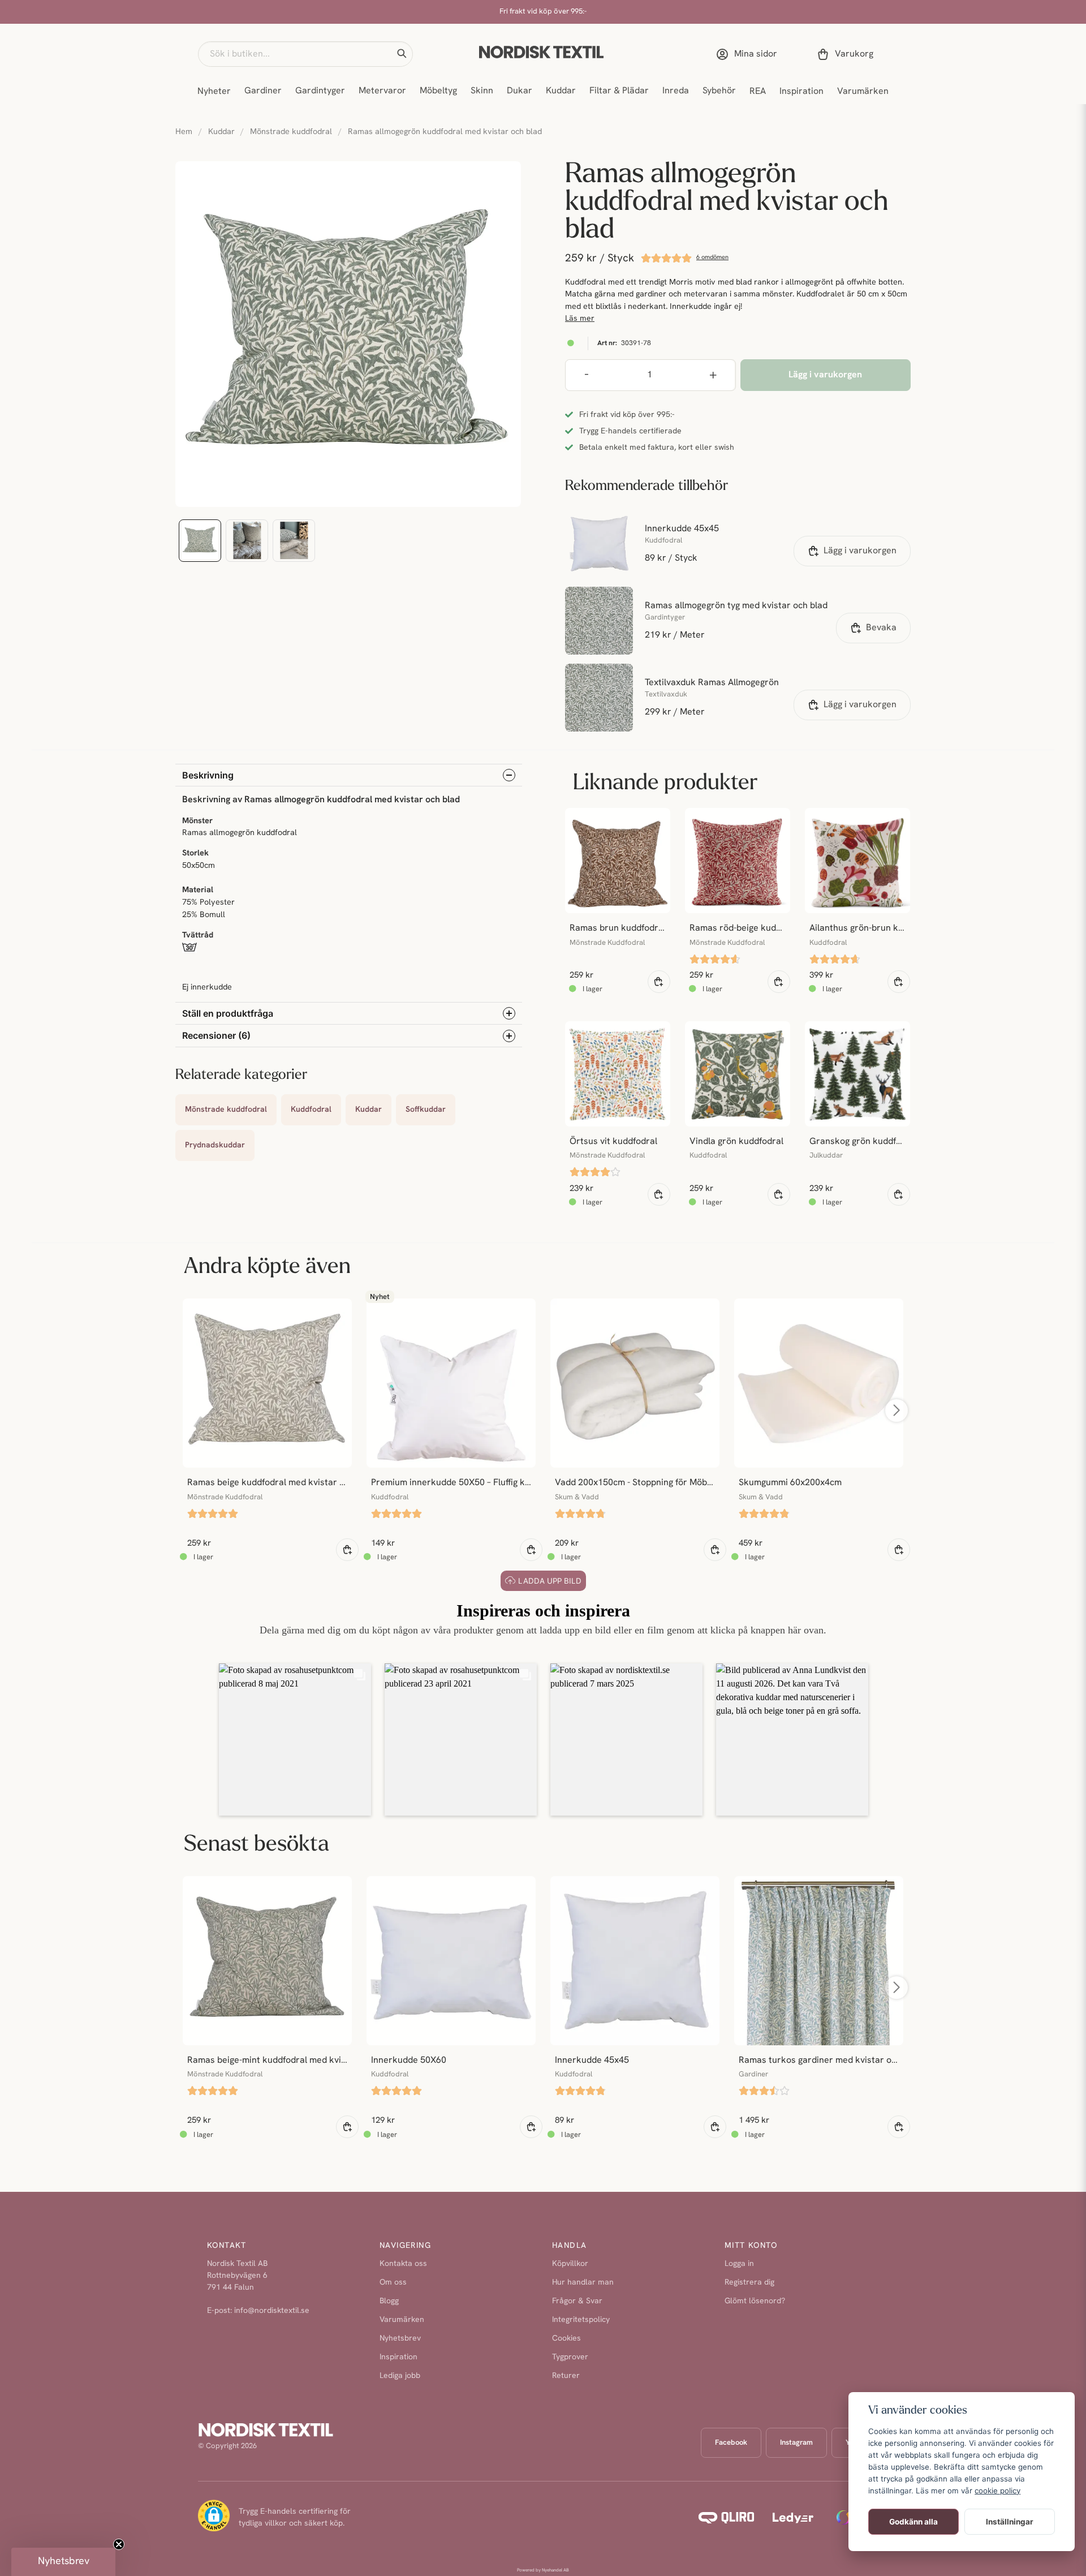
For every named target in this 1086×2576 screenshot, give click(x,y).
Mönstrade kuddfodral (291, 132)
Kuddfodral (311, 1110)
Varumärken (863, 92)
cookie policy (997, 2491)
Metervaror (382, 91)
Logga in (739, 2264)
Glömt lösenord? (755, 2301)
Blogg (389, 2301)
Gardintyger (320, 91)
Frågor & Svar (577, 2301)
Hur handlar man (583, 2283)
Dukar (520, 91)
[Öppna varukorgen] (847, 54)
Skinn (482, 91)
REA (758, 92)
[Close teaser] (119, 2544)
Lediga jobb (400, 2376)
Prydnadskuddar (215, 1145)
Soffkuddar (426, 1110)
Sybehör (719, 91)
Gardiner (263, 91)
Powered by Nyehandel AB (543, 2570)
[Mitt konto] (749, 54)
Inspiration (801, 92)
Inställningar (1010, 2522)
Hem (184, 132)
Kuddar (561, 91)
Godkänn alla (913, 2522)
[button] (402, 54)
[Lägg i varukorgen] (659, 982)
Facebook (731, 2443)
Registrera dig (749, 2283)
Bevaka (881, 628)
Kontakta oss (403, 2264)
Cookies (566, 2339)
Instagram (796, 2443)
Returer (566, 2376)
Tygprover (570, 2357)
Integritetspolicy (581, 2320)
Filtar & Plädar (619, 91)
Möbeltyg (438, 91)
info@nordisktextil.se (272, 2311)
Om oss (393, 2283)
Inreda (676, 91)
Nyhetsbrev (400, 2339)
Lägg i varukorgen (860, 551)
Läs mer (580, 319)
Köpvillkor (570, 2264)
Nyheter (214, 92)
